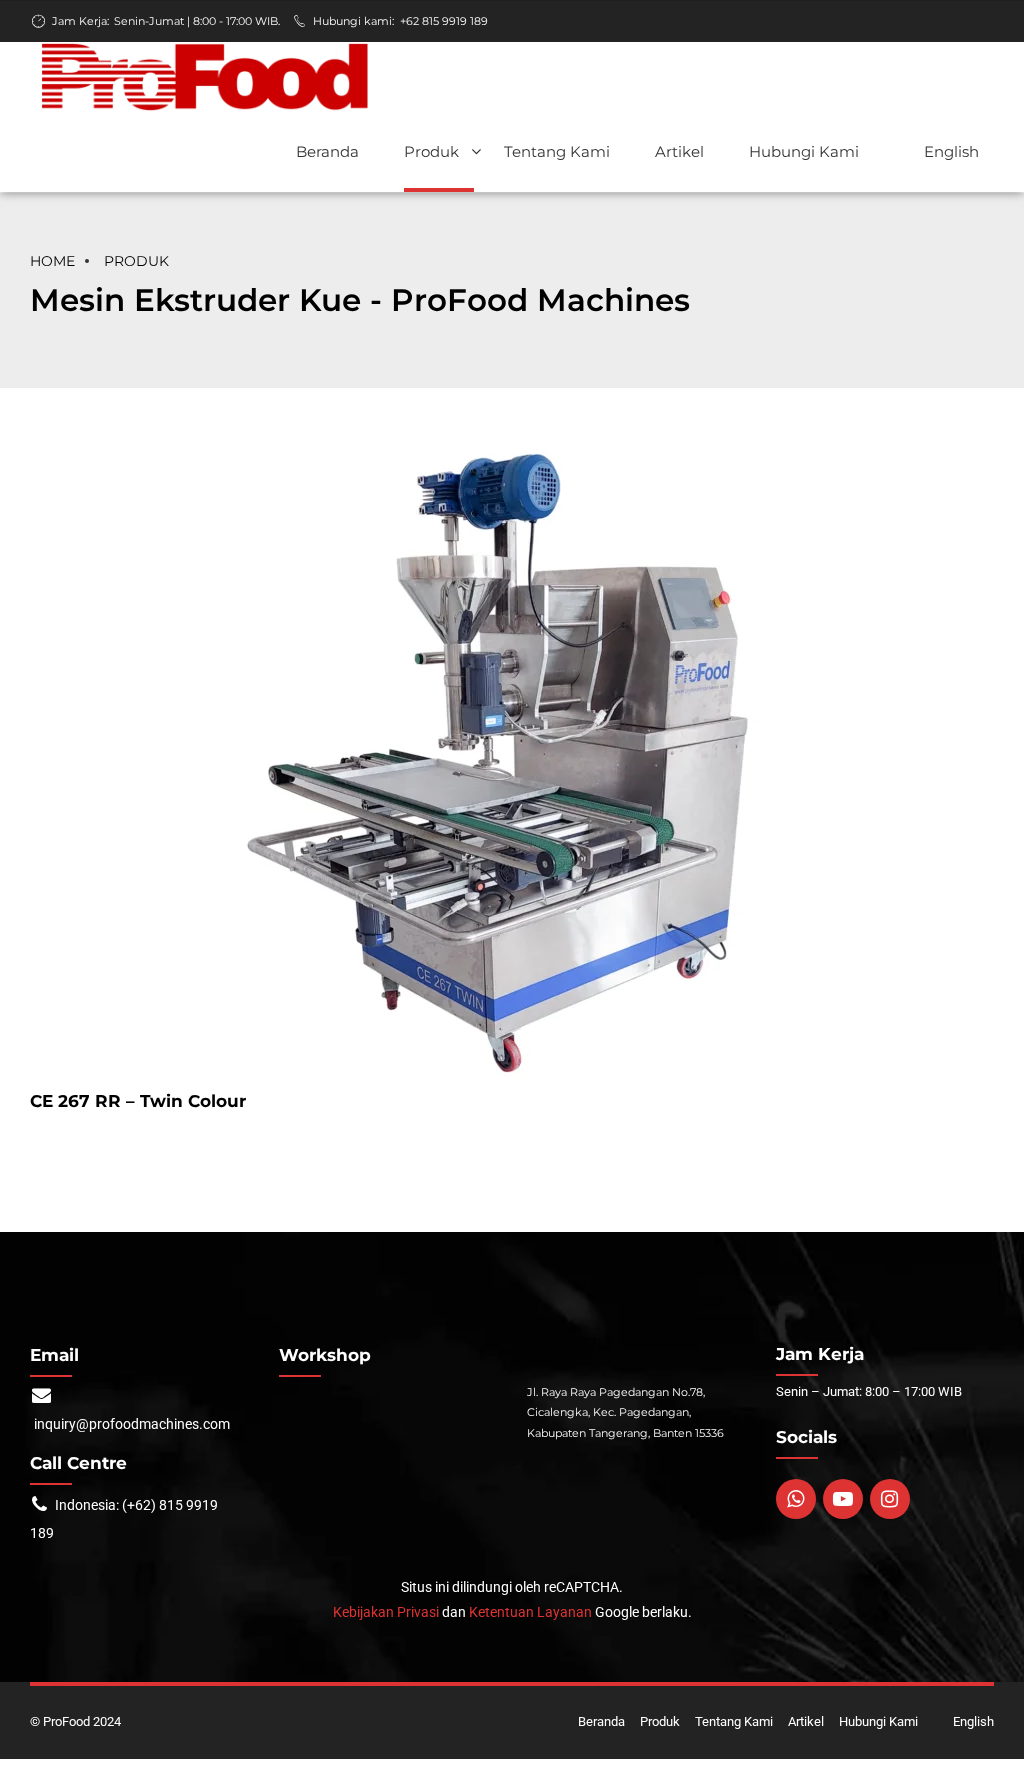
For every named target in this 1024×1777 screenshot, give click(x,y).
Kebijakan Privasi (386, 1612)
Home (52, 261)
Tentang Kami (557, 151)
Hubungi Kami (804, 151)
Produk (431, 151)
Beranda (327, 151)
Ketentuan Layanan (530, 1612)
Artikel (679, 151)
